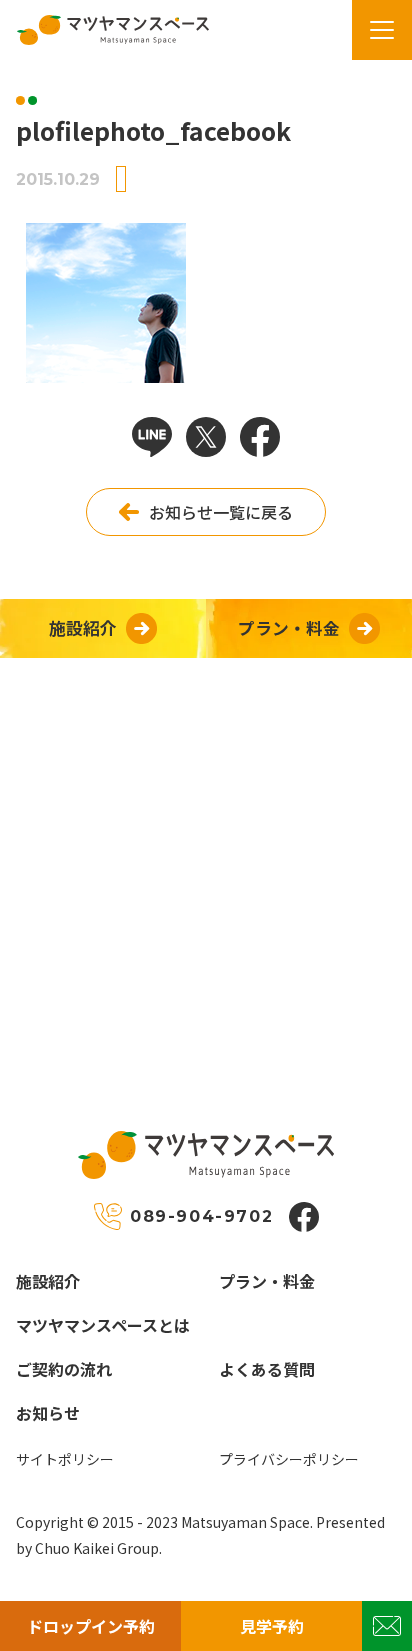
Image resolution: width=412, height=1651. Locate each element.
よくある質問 (267, 1369)
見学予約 (272, 1626)
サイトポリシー (65, 1459)
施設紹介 (48, 1281)
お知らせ (48, 1413)
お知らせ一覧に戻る (221, 512)
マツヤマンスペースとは (103, 1325)
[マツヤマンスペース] (105, 30)
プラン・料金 (267, 1281)
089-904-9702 (201, 1216)
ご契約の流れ (64, 1369)
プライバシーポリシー (289, 1459)
